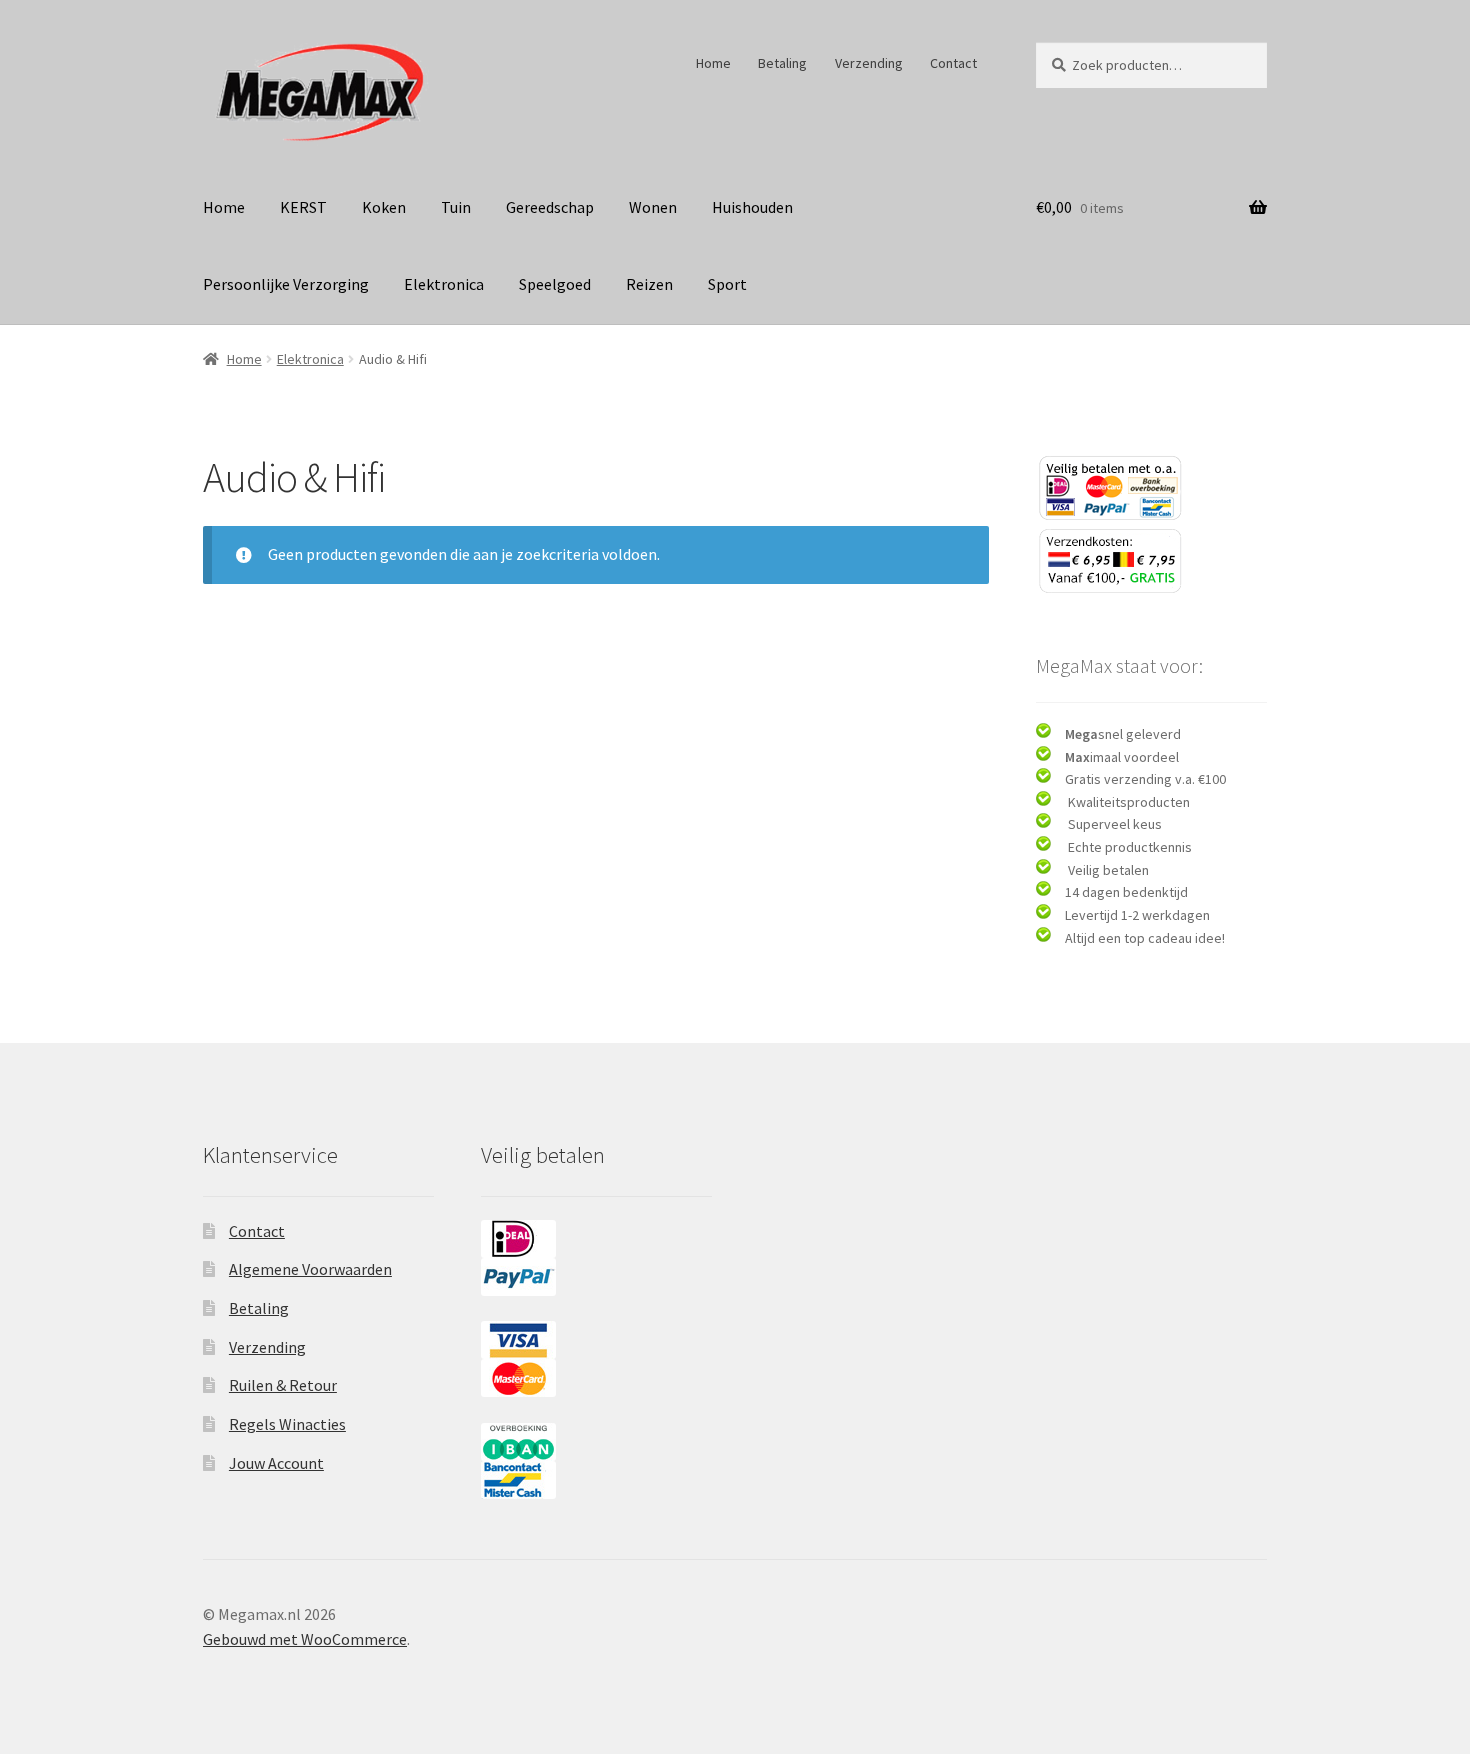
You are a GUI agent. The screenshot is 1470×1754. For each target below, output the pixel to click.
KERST (303, 207)
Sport (727, 284)
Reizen (649, 284)
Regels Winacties (287, 1424)
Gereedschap (550, 207)
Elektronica (444, 284)
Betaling (782, 63)
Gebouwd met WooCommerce (305, 1639)
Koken (384, 207)
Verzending (869, 63)
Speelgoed (555, 284)
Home (713, 63)
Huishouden (752, 207)
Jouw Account (276, 1463)
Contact (953, 63)
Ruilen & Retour (283, 1385)
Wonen (653, 207)
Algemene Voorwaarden (310, 1269)
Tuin (456, 207)
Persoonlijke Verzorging (286, 284)
